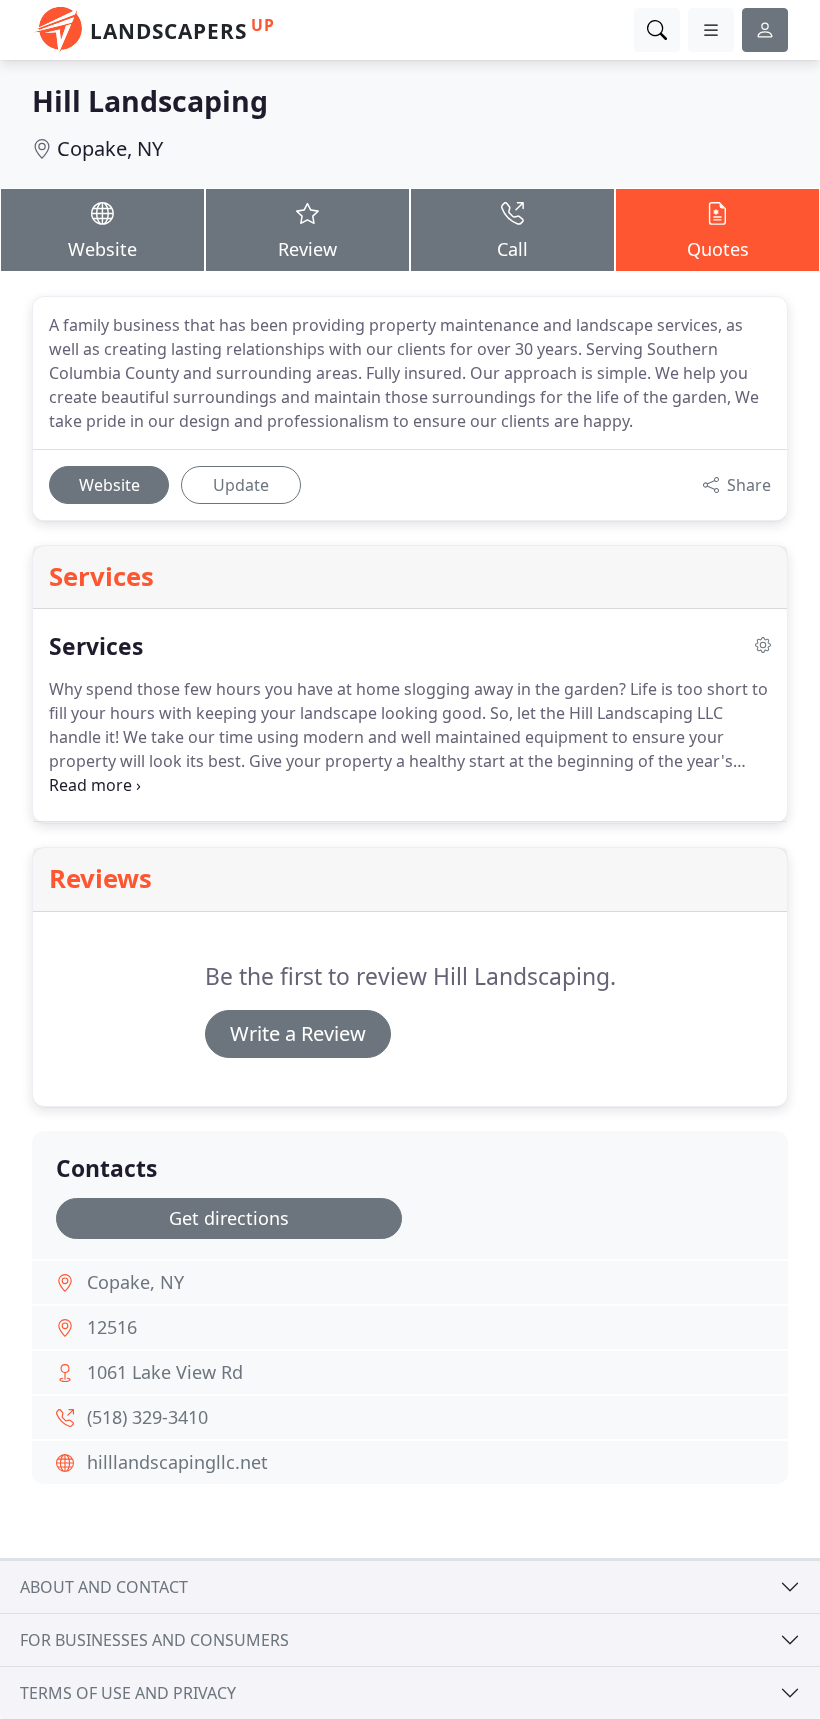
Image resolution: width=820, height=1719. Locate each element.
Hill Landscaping (150, 100)
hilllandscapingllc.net (177, 1462)
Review (307, 249)
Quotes (718, 249)
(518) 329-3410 (147, 1417)
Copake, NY (110, 148)
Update (241, 485)
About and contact (104, 1587)
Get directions (229, 1218)
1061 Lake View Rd (165, 1372)
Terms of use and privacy (128, 1693)
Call (512, 249)
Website (102, 249)
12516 (112, 1327)
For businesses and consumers (154, 1640)
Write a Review (298, 1033)
